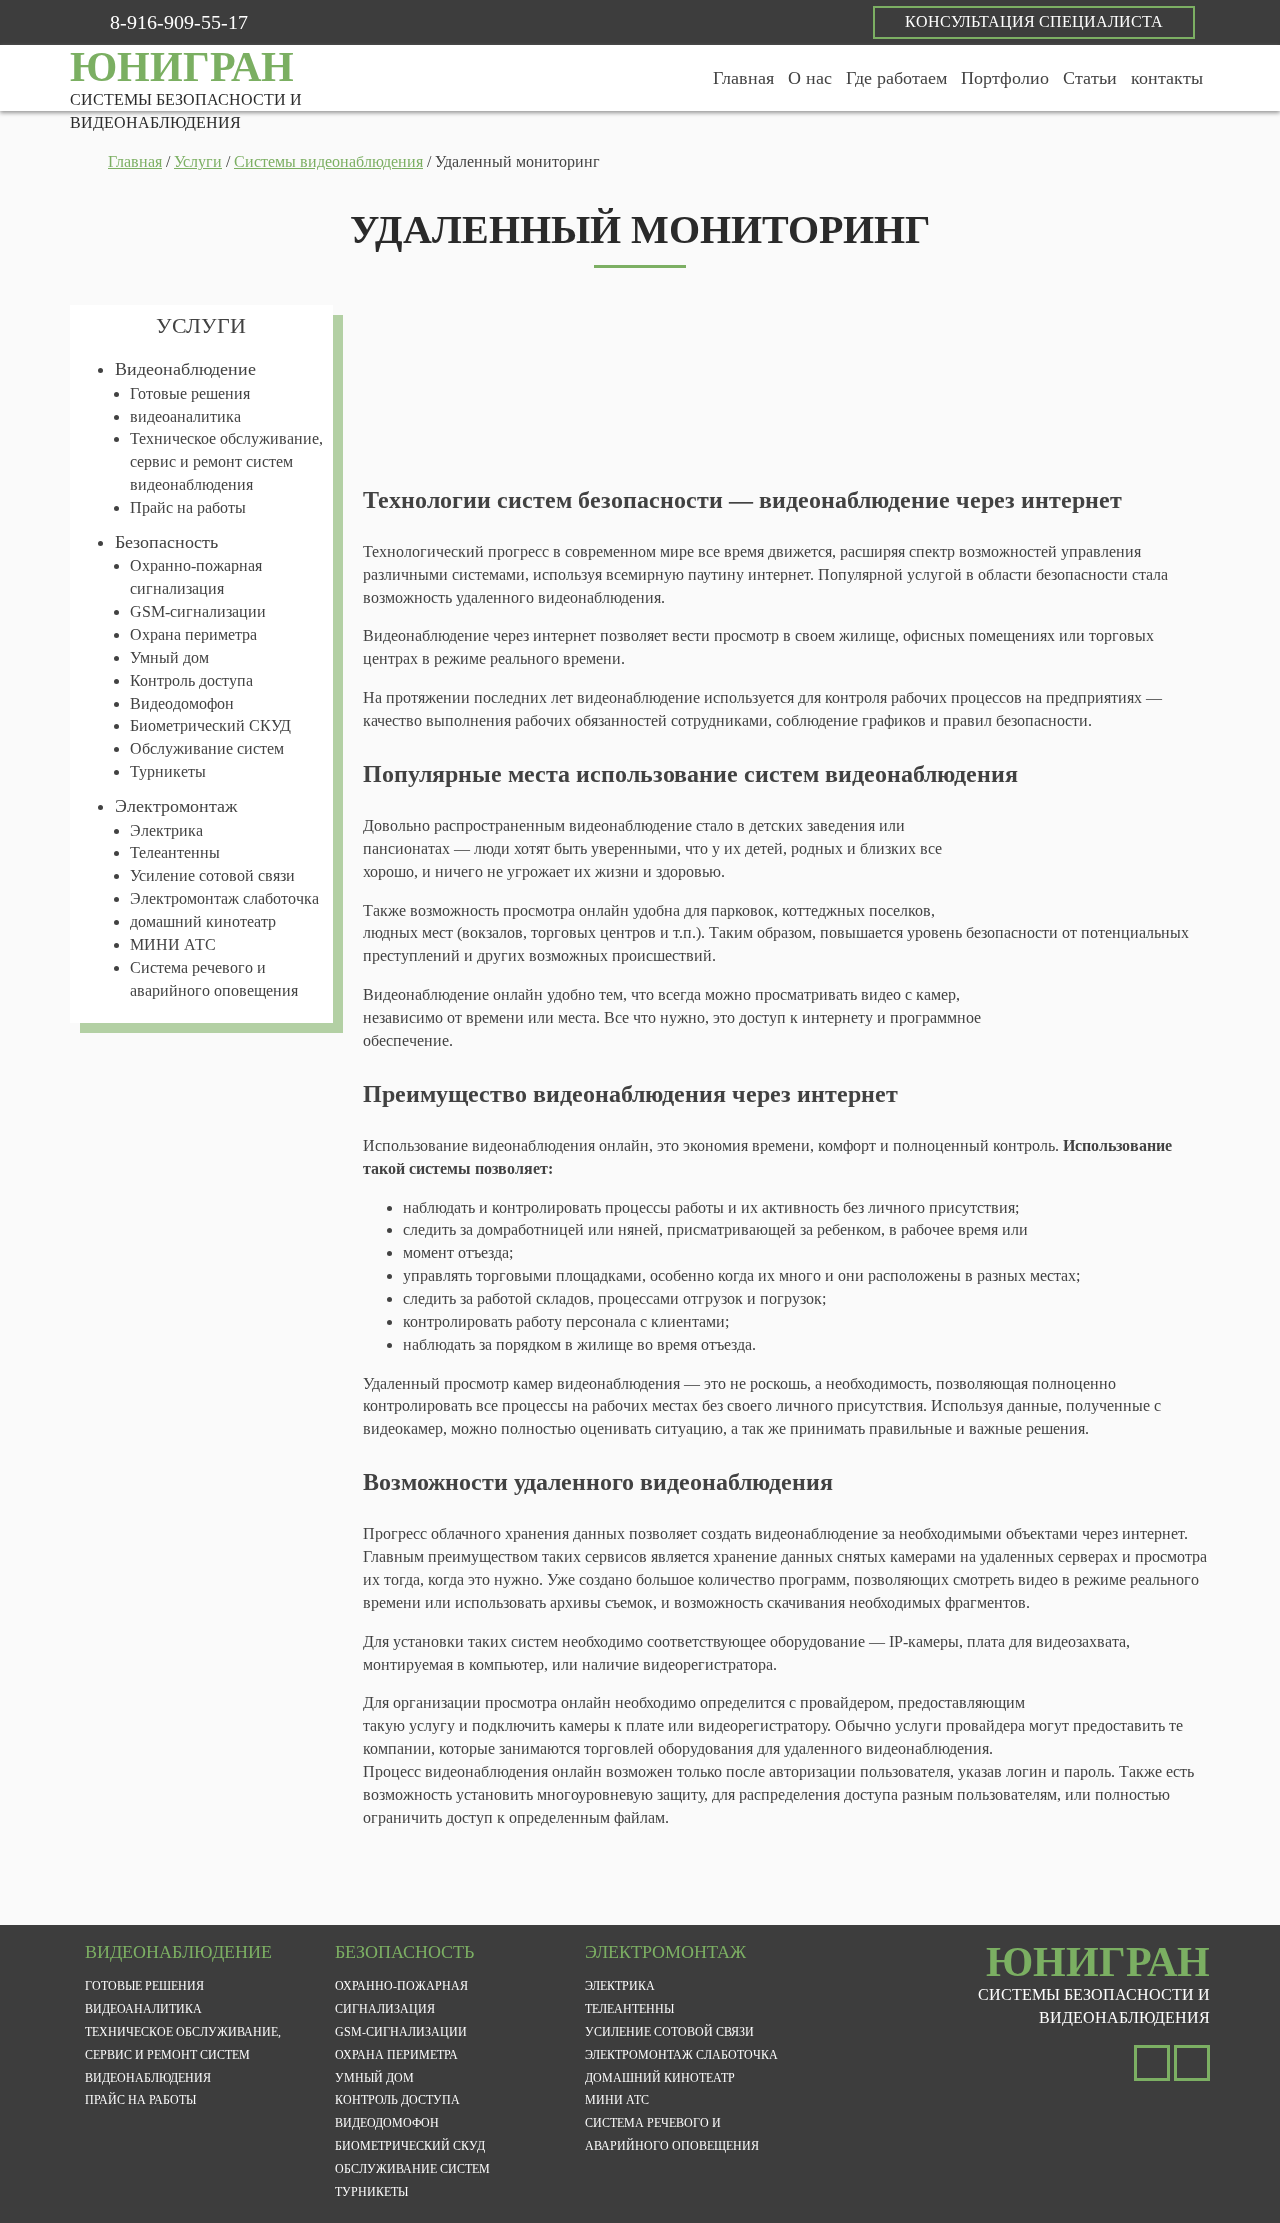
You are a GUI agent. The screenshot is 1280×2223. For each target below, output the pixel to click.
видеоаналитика (185, 416)
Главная (743, 78)
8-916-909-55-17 (179, 22)
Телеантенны (175, 852)
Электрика (166, 830)
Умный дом (169, 657)
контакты (1167, 78)
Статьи (1090, 78)
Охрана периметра (193, 634)
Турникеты (168, 771)
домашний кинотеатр (203, 921)
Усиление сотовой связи (212, 875)
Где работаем (896, 78)
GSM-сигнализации (198, 611)
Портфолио (1005, 78)
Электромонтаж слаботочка (224, 898)
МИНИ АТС (173, 944)
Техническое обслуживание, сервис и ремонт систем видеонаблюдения (226, 461)
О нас (810, 78)
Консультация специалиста (1034, 21)
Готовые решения (190, 393)
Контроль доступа (191, 680)
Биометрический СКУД (210, 725)
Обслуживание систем (207, 748)
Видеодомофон (182, 703)
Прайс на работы (188, 507)
